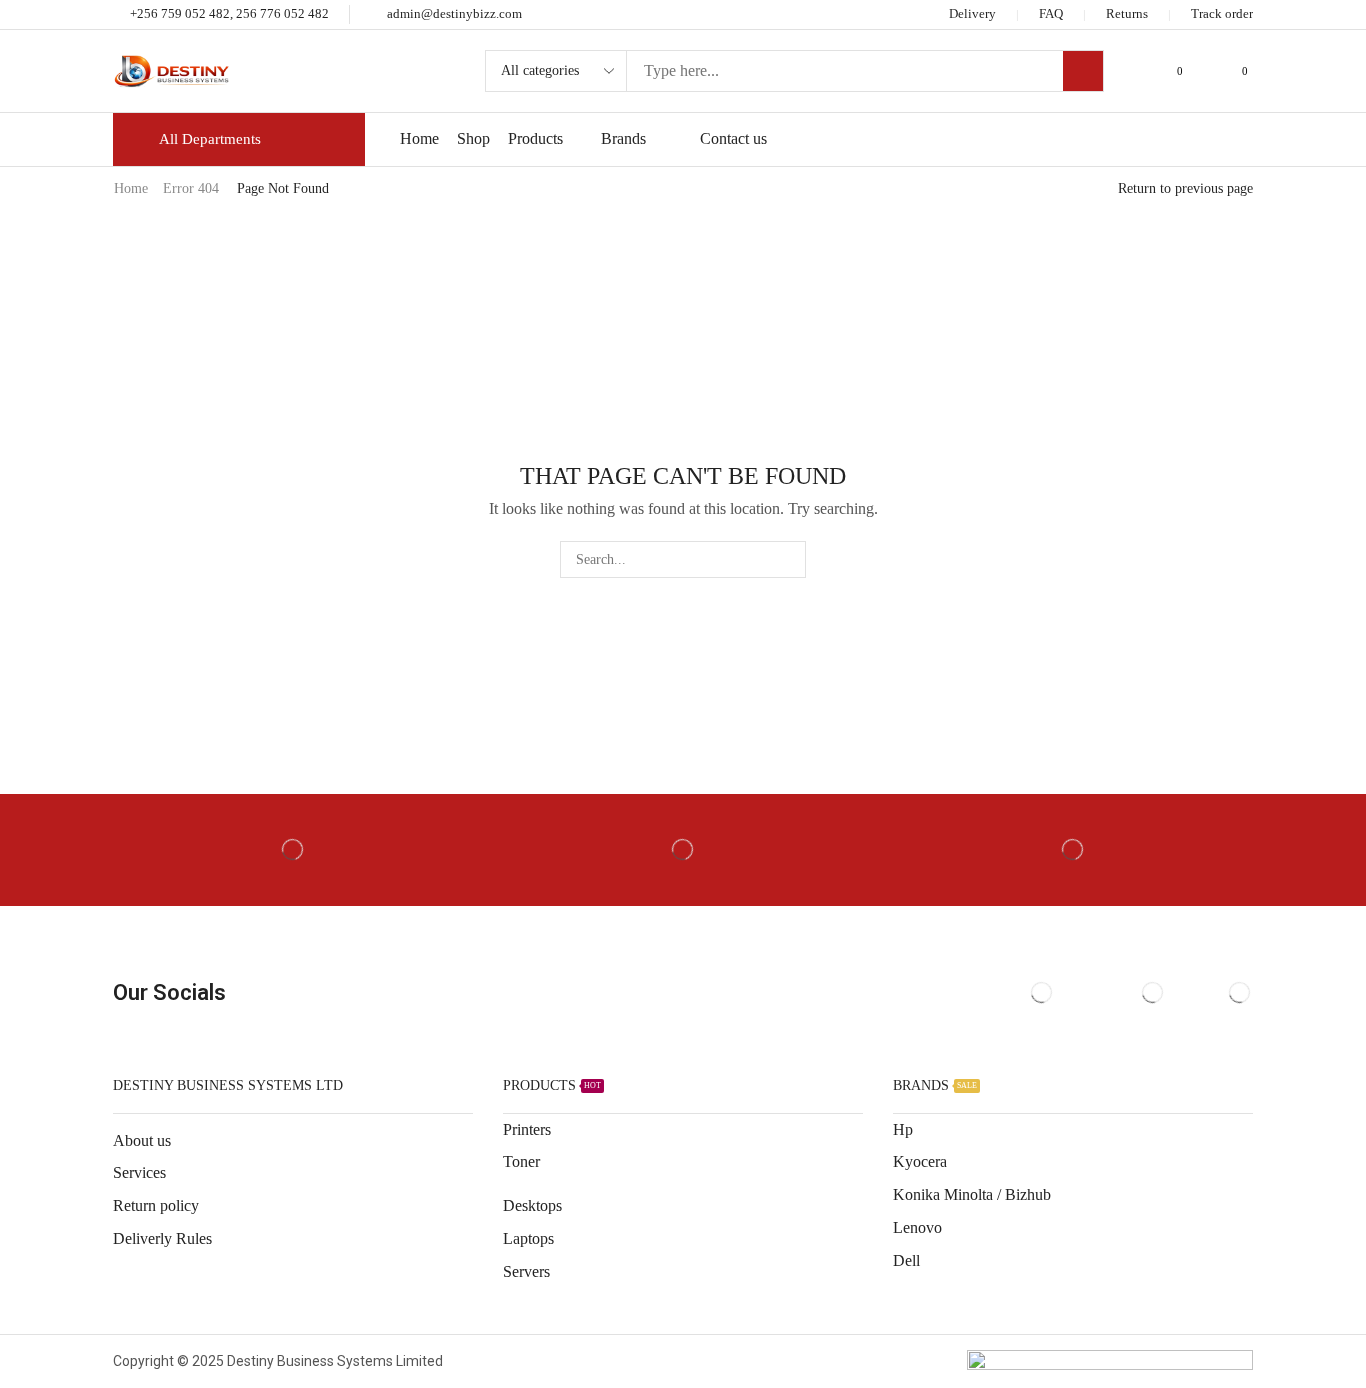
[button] (1171, 71)
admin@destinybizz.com (454, 13)
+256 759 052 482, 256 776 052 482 (229, 13)
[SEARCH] (787, 559)
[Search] (1083, 71)
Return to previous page (1185, 188)
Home (131, 188)
